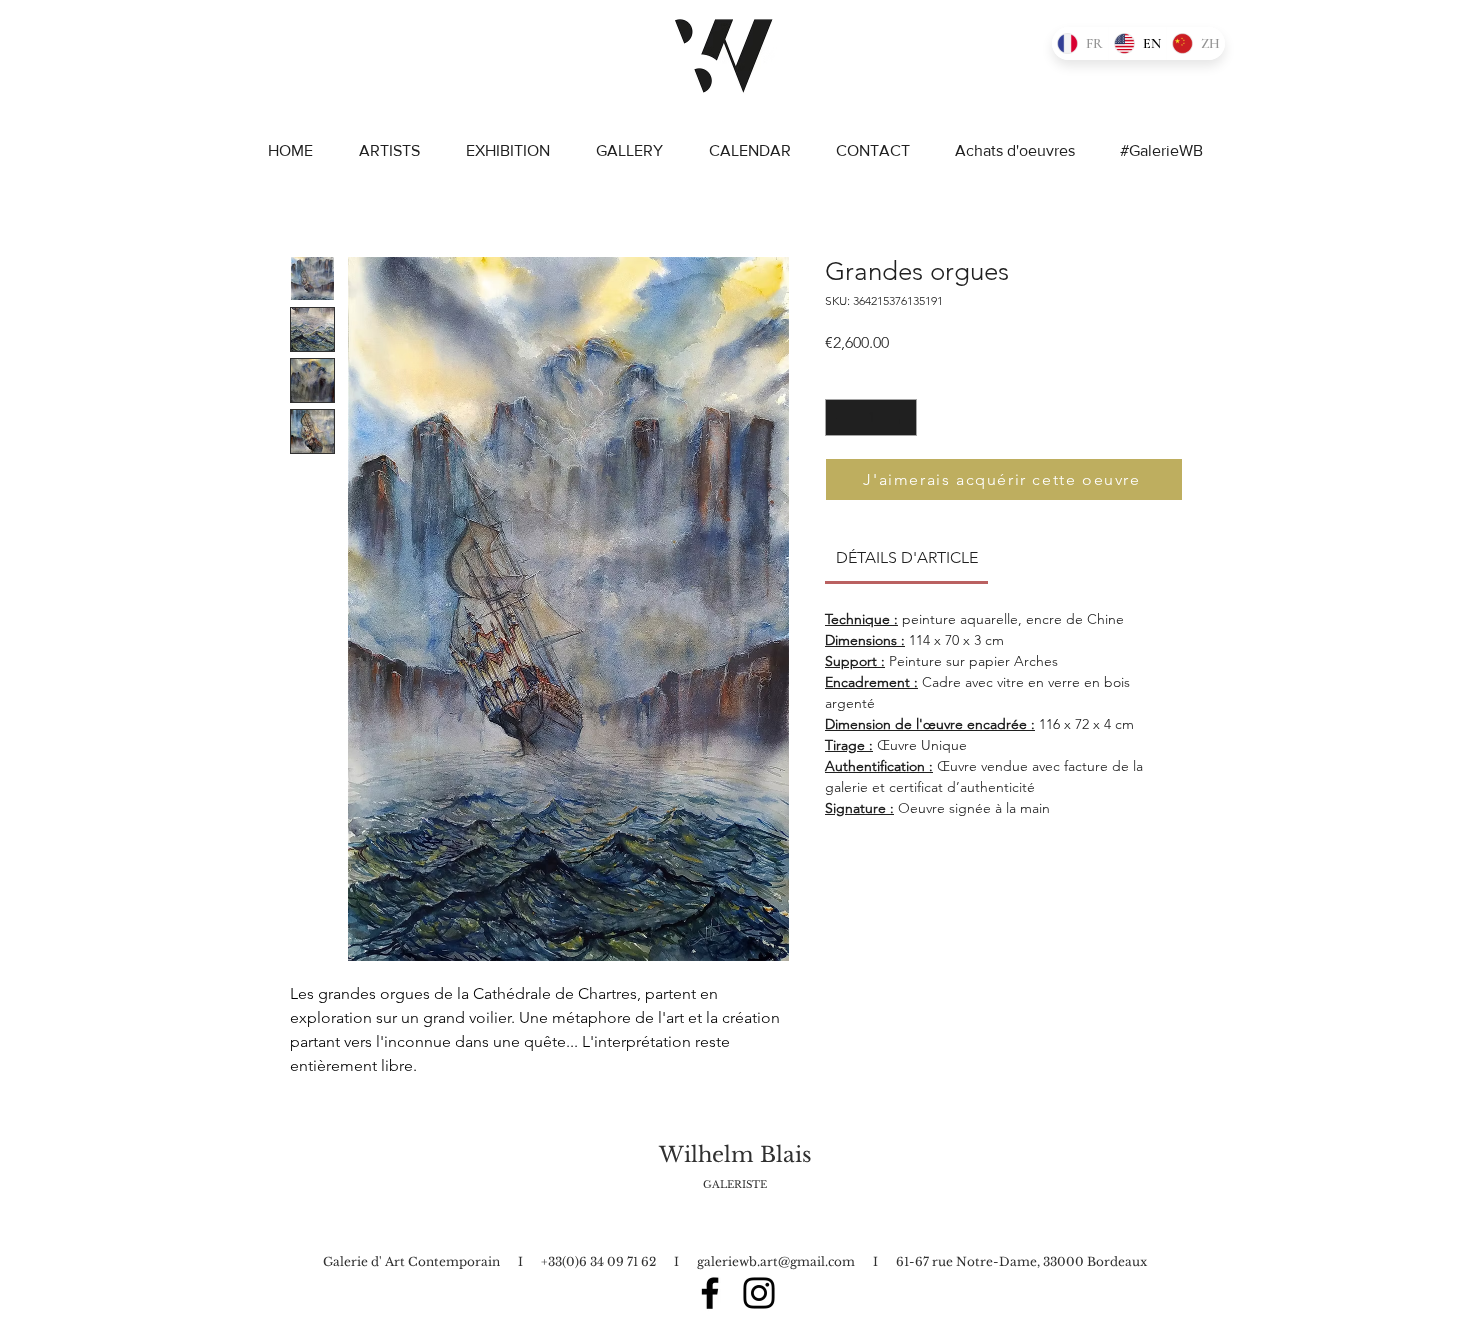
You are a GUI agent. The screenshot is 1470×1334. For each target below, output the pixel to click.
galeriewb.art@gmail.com (776, 1261)
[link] (907, 557)
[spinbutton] (871, 417)
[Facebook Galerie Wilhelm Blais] (710, 1293)
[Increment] (901, 417)
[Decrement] (840, 417)
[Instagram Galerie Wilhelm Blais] (759, 1293)
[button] (1246, 138)
